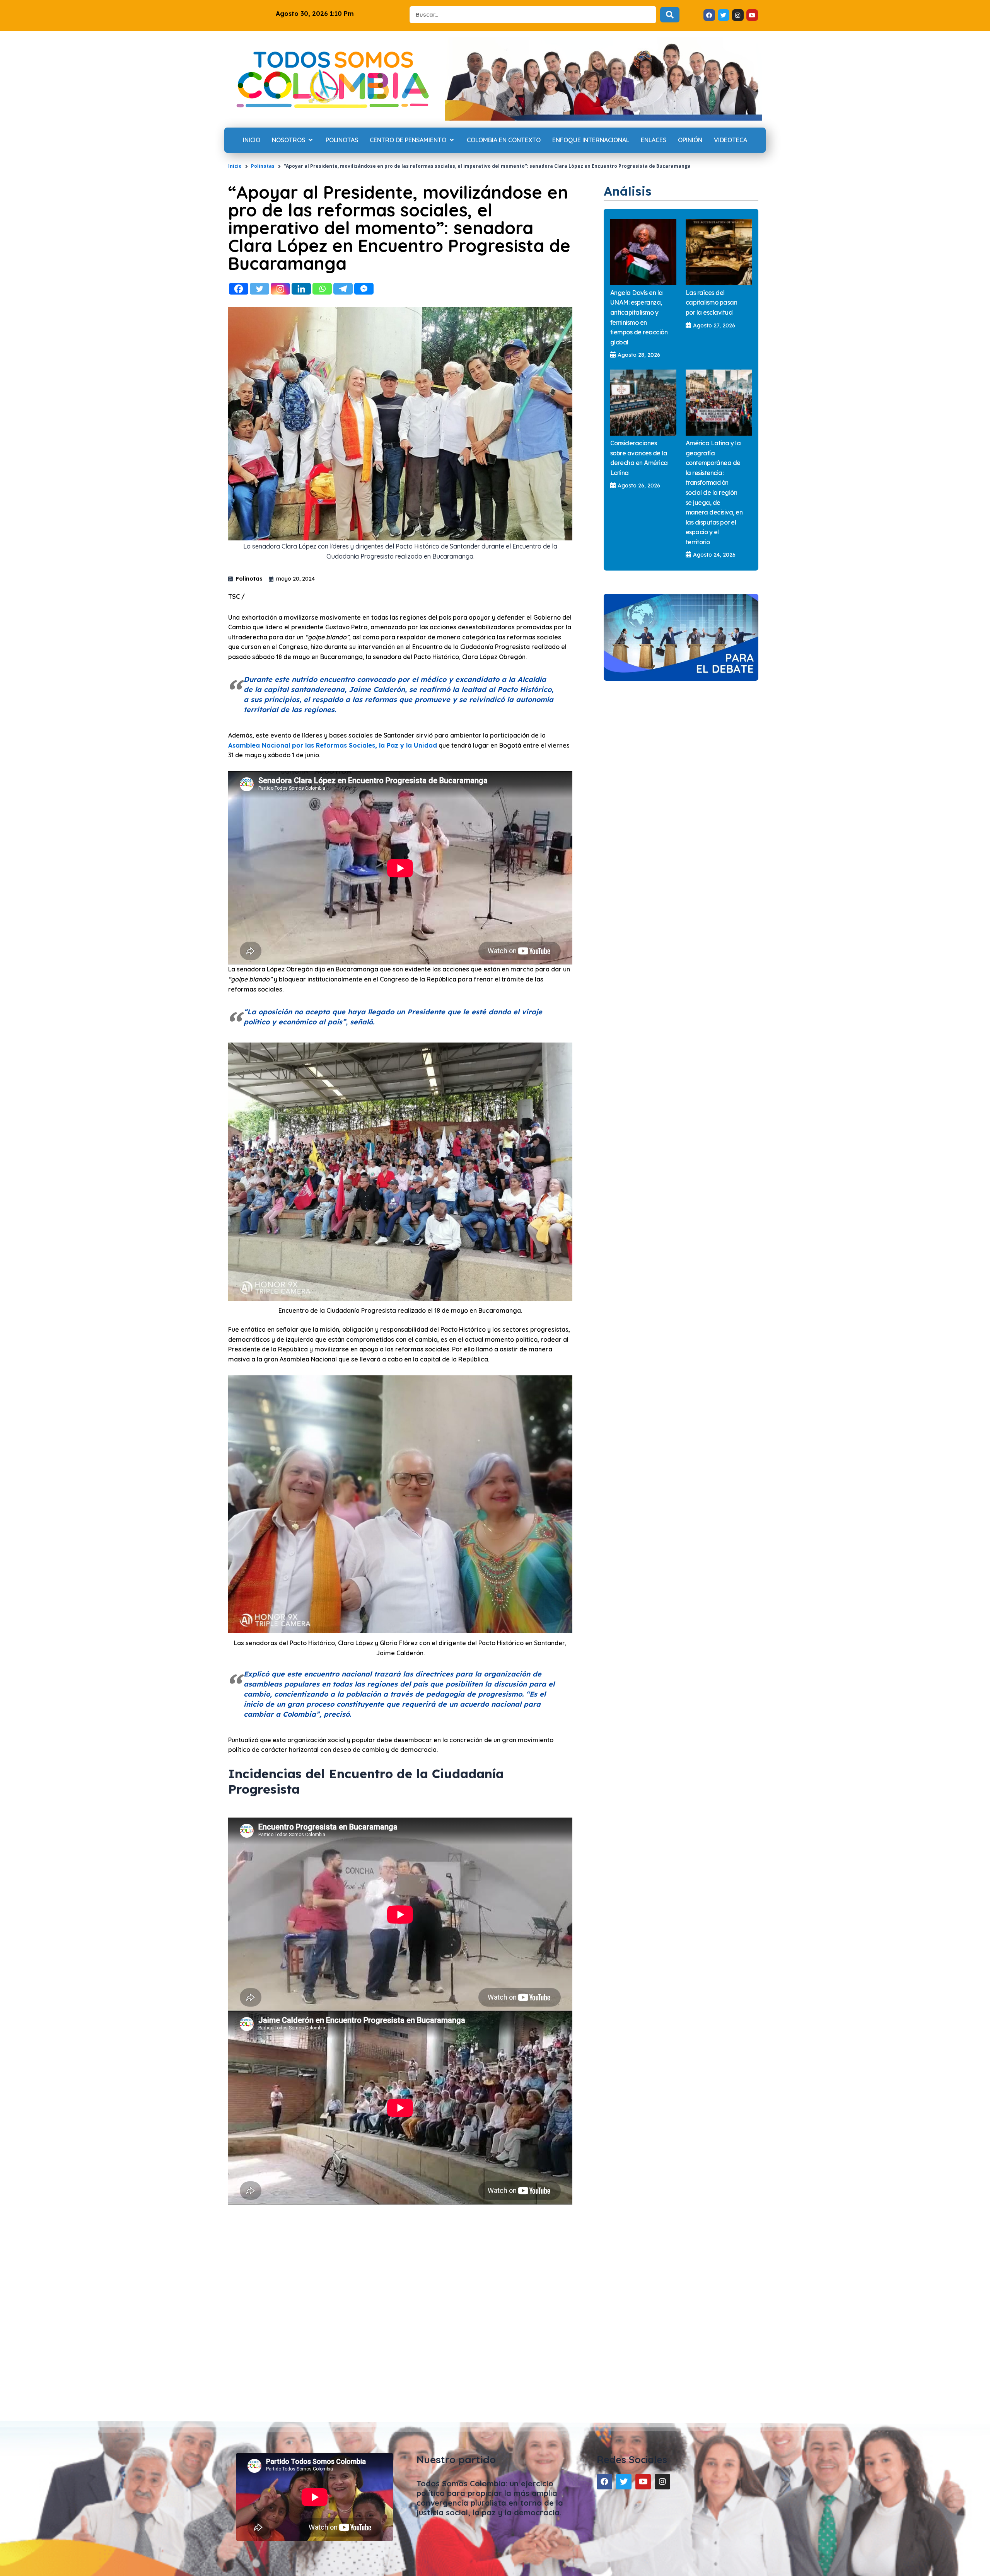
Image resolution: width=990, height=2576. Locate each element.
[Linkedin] (301, 289)
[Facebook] (239, 289)
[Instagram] (280, 289)
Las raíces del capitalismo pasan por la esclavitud (712, 302)
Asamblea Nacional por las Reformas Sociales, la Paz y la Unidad (333, 745)
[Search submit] (670, 15)
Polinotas (263, 166)
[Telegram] (343, 289)
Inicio (235, 166)
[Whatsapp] (322, 289)
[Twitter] (259, 289)
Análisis (628, 191)
